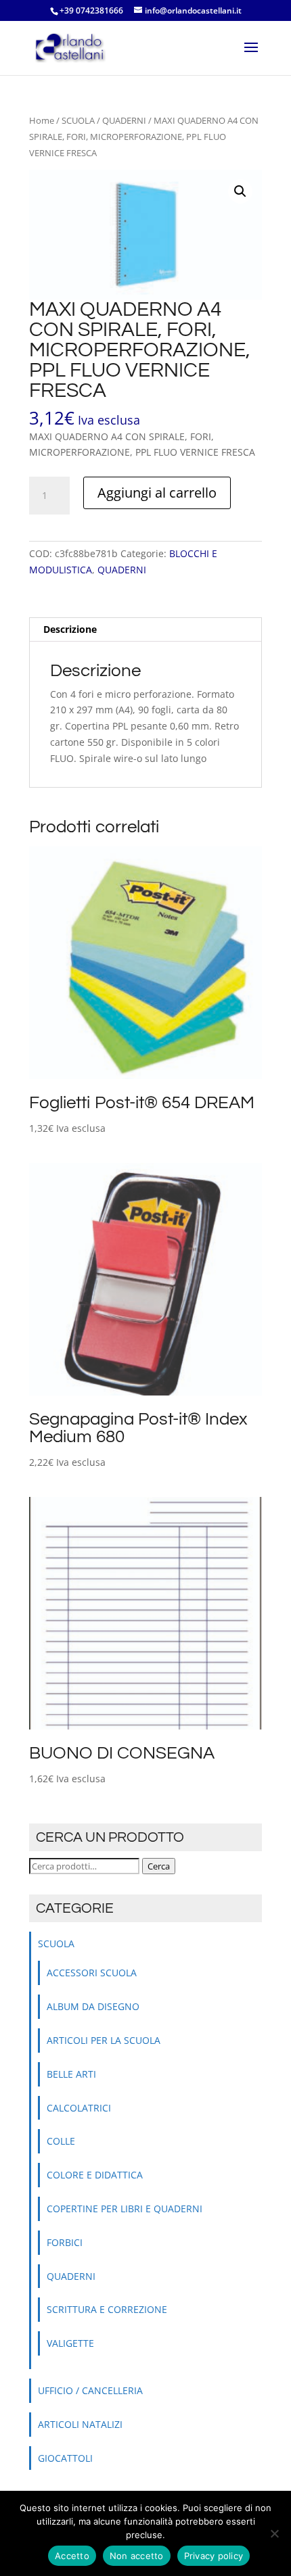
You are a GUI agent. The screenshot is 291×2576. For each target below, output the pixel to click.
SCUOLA (78, 120)
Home (42, 120)
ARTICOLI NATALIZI (80, 2424)
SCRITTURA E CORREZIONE (107, 2309)
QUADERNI (124, 120)
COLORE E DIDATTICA (95, 2175)
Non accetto (137, 2556)
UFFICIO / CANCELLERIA (90, 2390)
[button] (240, 191)
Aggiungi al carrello (157, 493)
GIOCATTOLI (65, 2458)
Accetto (72, 2556)
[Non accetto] (274, 2533)
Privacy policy (214, 2556)
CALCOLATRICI (79, 2108)
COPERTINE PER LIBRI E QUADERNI (125, 2209)
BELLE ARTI (71, 2074)
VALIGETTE (70, 2343)
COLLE (61, 2141)
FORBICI (65, 2242)
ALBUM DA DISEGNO (93, 2006)
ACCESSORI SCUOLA (92, 1973)
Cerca (159, 1866)
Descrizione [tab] (70, 629)
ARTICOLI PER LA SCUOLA (104, 2040)
